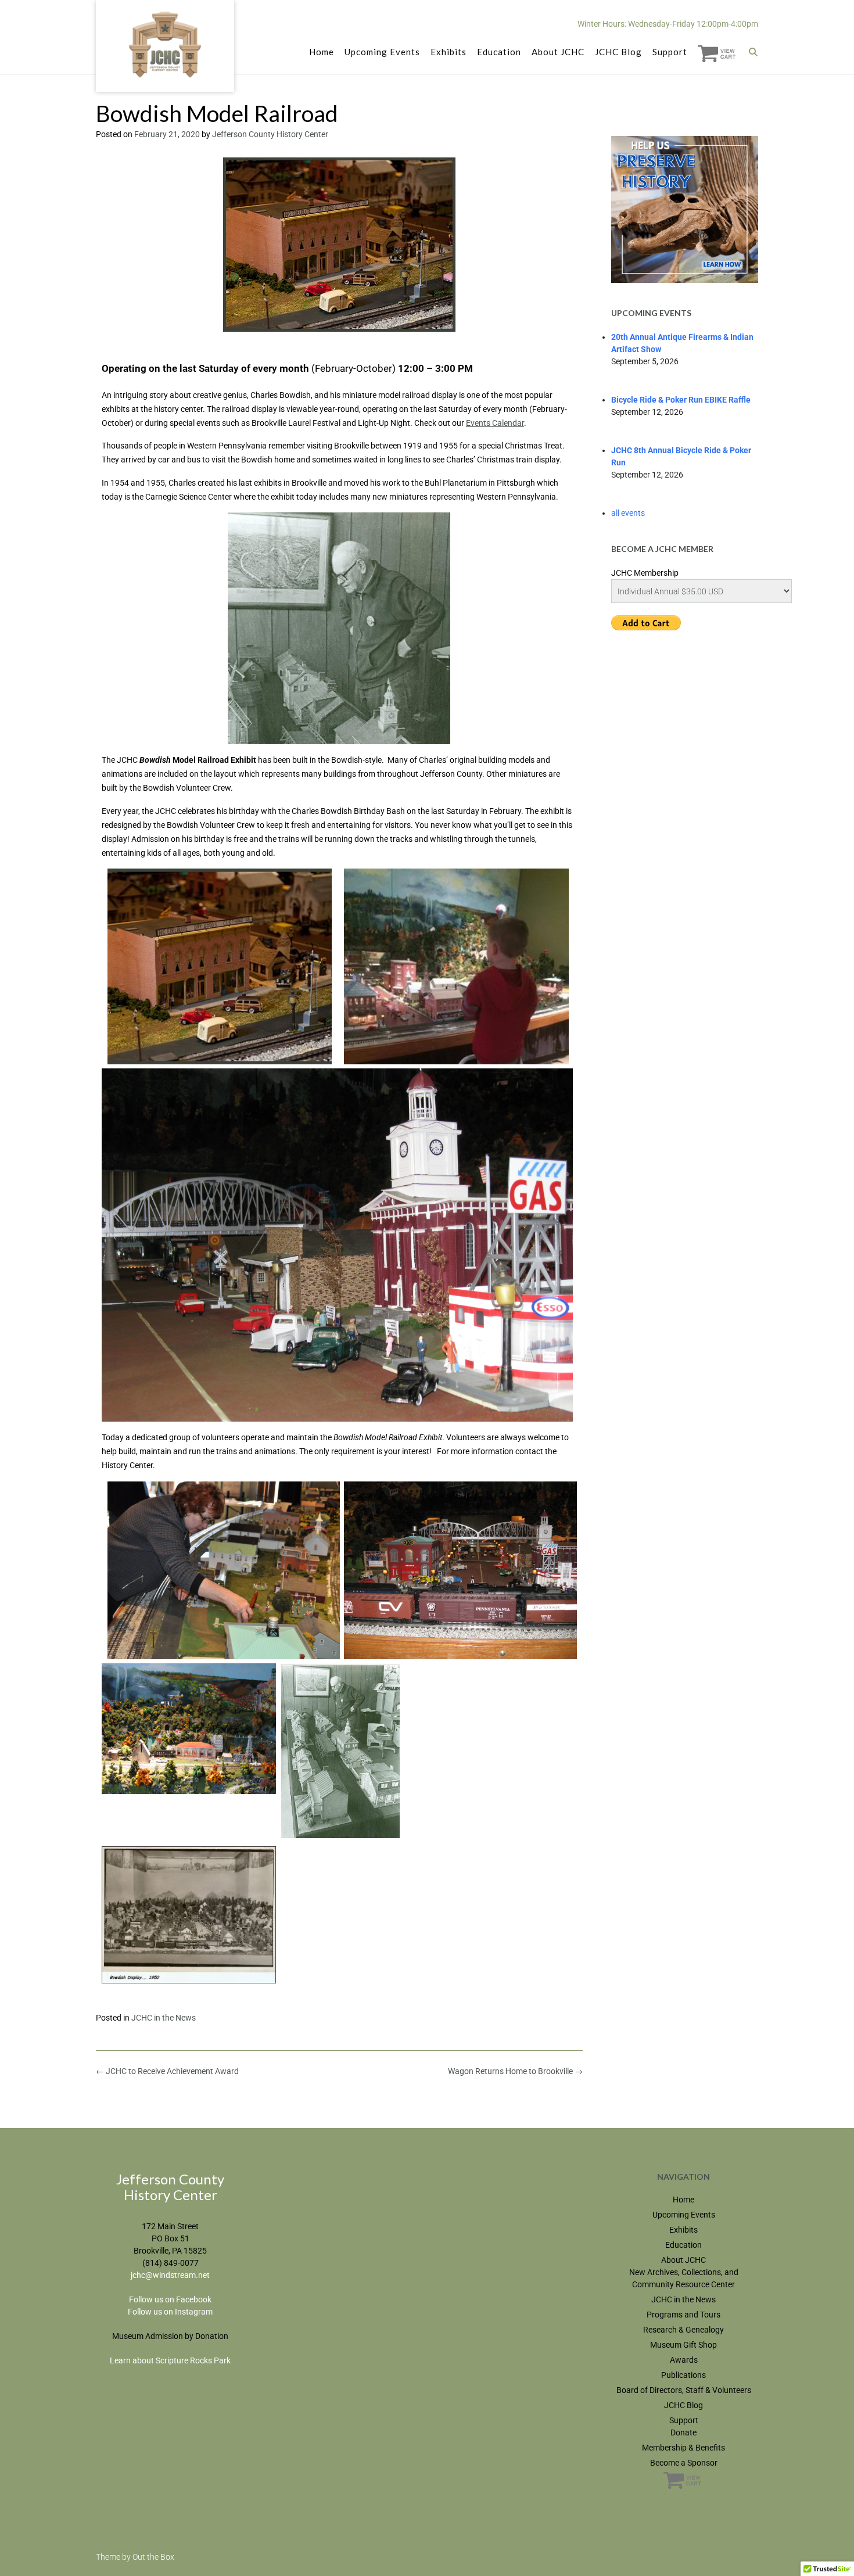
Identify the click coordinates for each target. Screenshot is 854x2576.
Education (499, 52)
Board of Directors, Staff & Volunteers (684, 2390)
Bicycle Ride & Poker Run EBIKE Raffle (681, 400)
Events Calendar (495, 423)
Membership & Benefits (683, 2448)
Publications (683, 2375)
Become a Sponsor (684, 2463)
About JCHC (558, 52)
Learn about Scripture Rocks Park (170, 2360)
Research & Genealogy (683, 2330)
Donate (683, 2433)
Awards (684, 2360)
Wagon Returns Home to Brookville (515, 2071)
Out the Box (153, 2557)
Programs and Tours (683, 2315)
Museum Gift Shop (683, 2345)
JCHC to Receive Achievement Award (167, 2071)
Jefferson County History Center (270, 134)
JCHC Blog (618, 52)
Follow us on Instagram (170, 2312)
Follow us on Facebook (170, 2299)
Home (322, 52)
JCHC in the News (164, 2018)
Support (670, 52)
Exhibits (448, 52)
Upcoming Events (382, 52)
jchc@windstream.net (170, 2275)
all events (628, 513)
